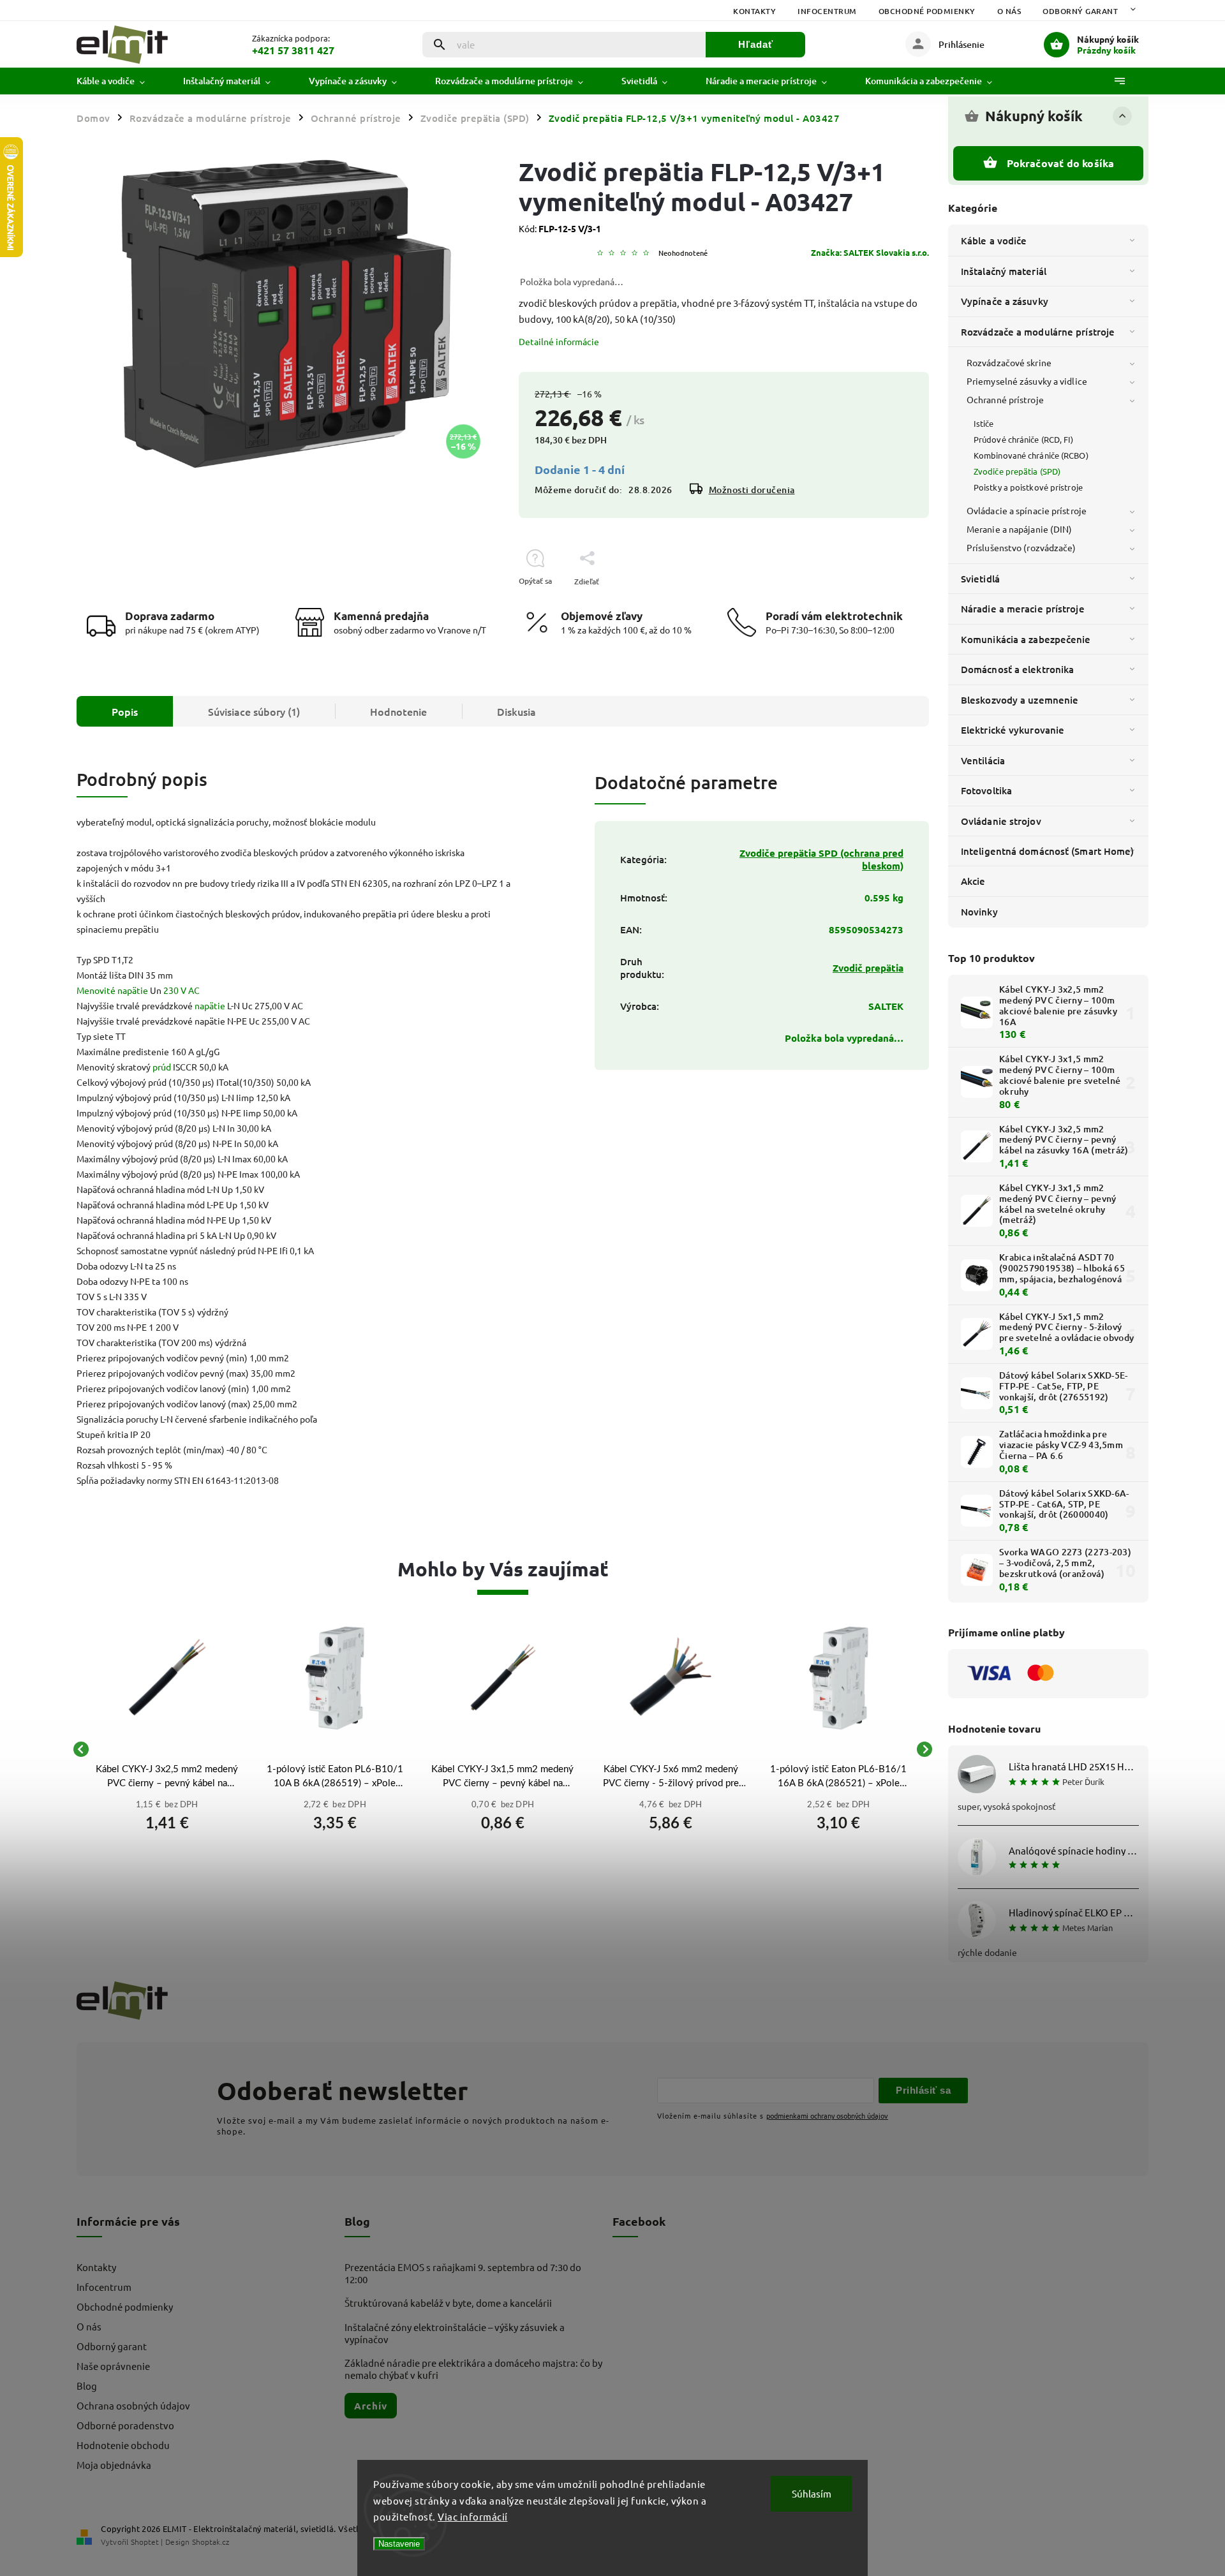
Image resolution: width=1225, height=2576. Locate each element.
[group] (167, 1749)
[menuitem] (120, 81)
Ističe (984, 423)
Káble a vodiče (994, 241)
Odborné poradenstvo (125, 2425)
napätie (210, 1005)
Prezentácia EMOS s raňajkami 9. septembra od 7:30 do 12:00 (463, 2273)
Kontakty (754, 11)
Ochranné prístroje (1005, 399)
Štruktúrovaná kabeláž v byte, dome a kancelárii (448, 2303)
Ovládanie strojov (1001, 821)
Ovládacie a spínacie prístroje (1027, 510)
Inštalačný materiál (1004, 271)
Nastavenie (399, 2544)
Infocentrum (827, 11)
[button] (167, 1820)
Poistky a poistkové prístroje (1028, 487)
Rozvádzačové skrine (1009, 362)
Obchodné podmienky (927, 11)
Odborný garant (1080, 11)
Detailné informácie (559, 341)
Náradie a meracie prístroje (1023, 609)
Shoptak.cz (211, 2542)
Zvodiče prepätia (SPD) (1017, 471)
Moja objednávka (114, 2465)
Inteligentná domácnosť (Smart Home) (1048, 851)
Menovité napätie (112, 990)
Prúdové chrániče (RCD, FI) (1024, 439)
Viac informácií (473, 2516)
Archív (371, 2406)
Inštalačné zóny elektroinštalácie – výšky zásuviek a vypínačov (455, 2333)
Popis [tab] (125, 711)
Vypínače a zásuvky (1005, 301)
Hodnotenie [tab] (398, 711)
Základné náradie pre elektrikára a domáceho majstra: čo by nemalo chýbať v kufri (473, 2369)
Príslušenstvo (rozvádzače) (1021, 547)
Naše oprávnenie (113, 2366)
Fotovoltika (986, 790)
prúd (162, 1067)
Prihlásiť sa (923, 2090)
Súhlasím (812, 2493)
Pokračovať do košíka (1061, 163)
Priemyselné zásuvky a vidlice (1027, 381)
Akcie (973, 881)
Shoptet (145, 2542)
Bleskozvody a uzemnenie (1020, 700)
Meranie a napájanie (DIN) (1020, 529)
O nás (1009, 11)
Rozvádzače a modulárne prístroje (1038, 332)
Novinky (979, 912)
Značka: (870, 252)
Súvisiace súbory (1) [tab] (254, 711)
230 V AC (182, 990)
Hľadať (756, 44)
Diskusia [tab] (516, 711)
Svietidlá (980, 579)
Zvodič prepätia (868, 968)
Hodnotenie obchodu (123, 2445)
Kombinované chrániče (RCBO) (1031, 455)
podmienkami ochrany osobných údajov (827, 2115)
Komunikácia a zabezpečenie (1026, 639)
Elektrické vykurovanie (1013, 730)
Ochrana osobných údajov (133, 2405)
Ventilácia (983, 760)
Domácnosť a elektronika (1017, 669)
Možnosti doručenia (752, 490)
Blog (87, 2386)
